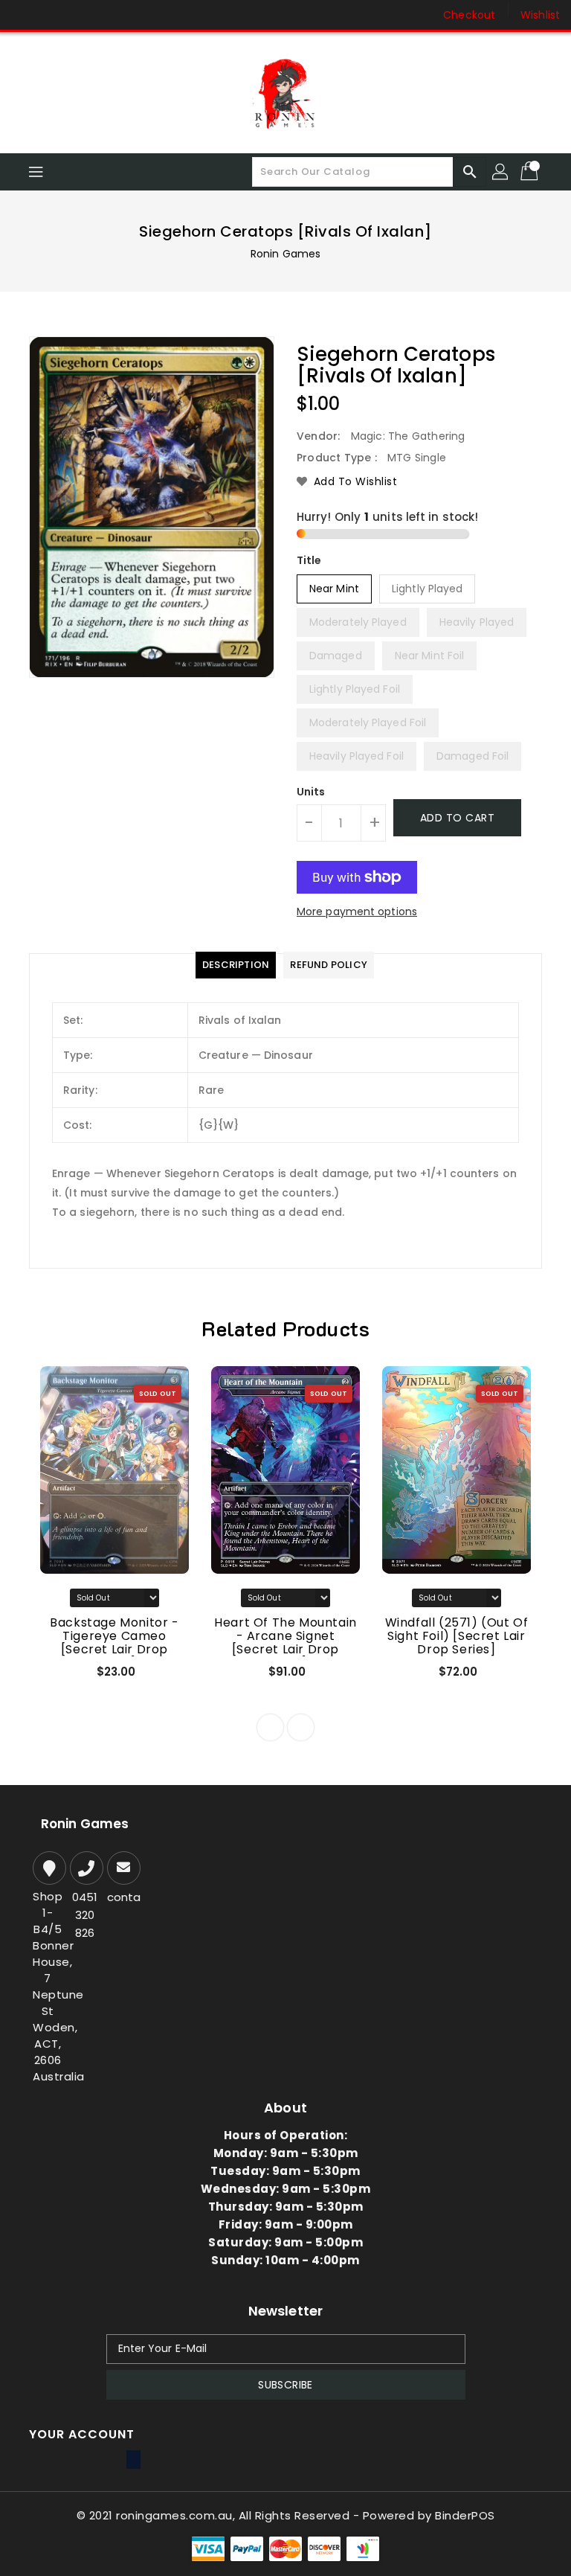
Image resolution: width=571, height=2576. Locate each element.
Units (311, 792)
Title (309, 560)
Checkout (469, 15)
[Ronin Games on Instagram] (52, 15)
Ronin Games (285, 254)
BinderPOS (465, 2515)
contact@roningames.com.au (122, 1897)
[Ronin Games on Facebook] (24, 15)
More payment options (357, 911)
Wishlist (540, 15)
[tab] (236, 965)
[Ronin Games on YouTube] (80, 15)
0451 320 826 (85, 1915)
